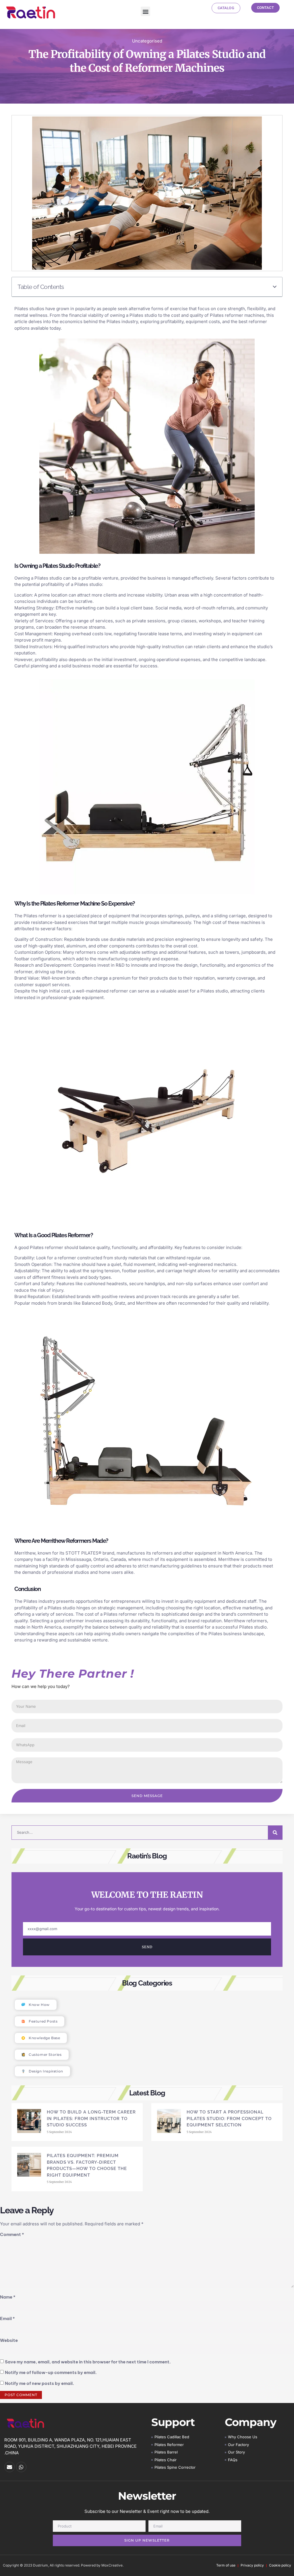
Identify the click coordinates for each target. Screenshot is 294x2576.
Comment (12, 2234)
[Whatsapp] (21, 2467)
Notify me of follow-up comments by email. (51, 2372)
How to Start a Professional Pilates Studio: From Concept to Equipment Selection (229, 2119)
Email (7, 2318)
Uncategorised (147, 41)
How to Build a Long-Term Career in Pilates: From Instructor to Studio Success (91, 2119)
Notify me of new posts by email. (39, 2383)
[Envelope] (9, 2467)
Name (8, 2297)
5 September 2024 (59, 2132)
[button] (145, 11)
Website (9, 2340)
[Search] (275, 1833)
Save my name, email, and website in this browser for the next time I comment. (88, 2362)
